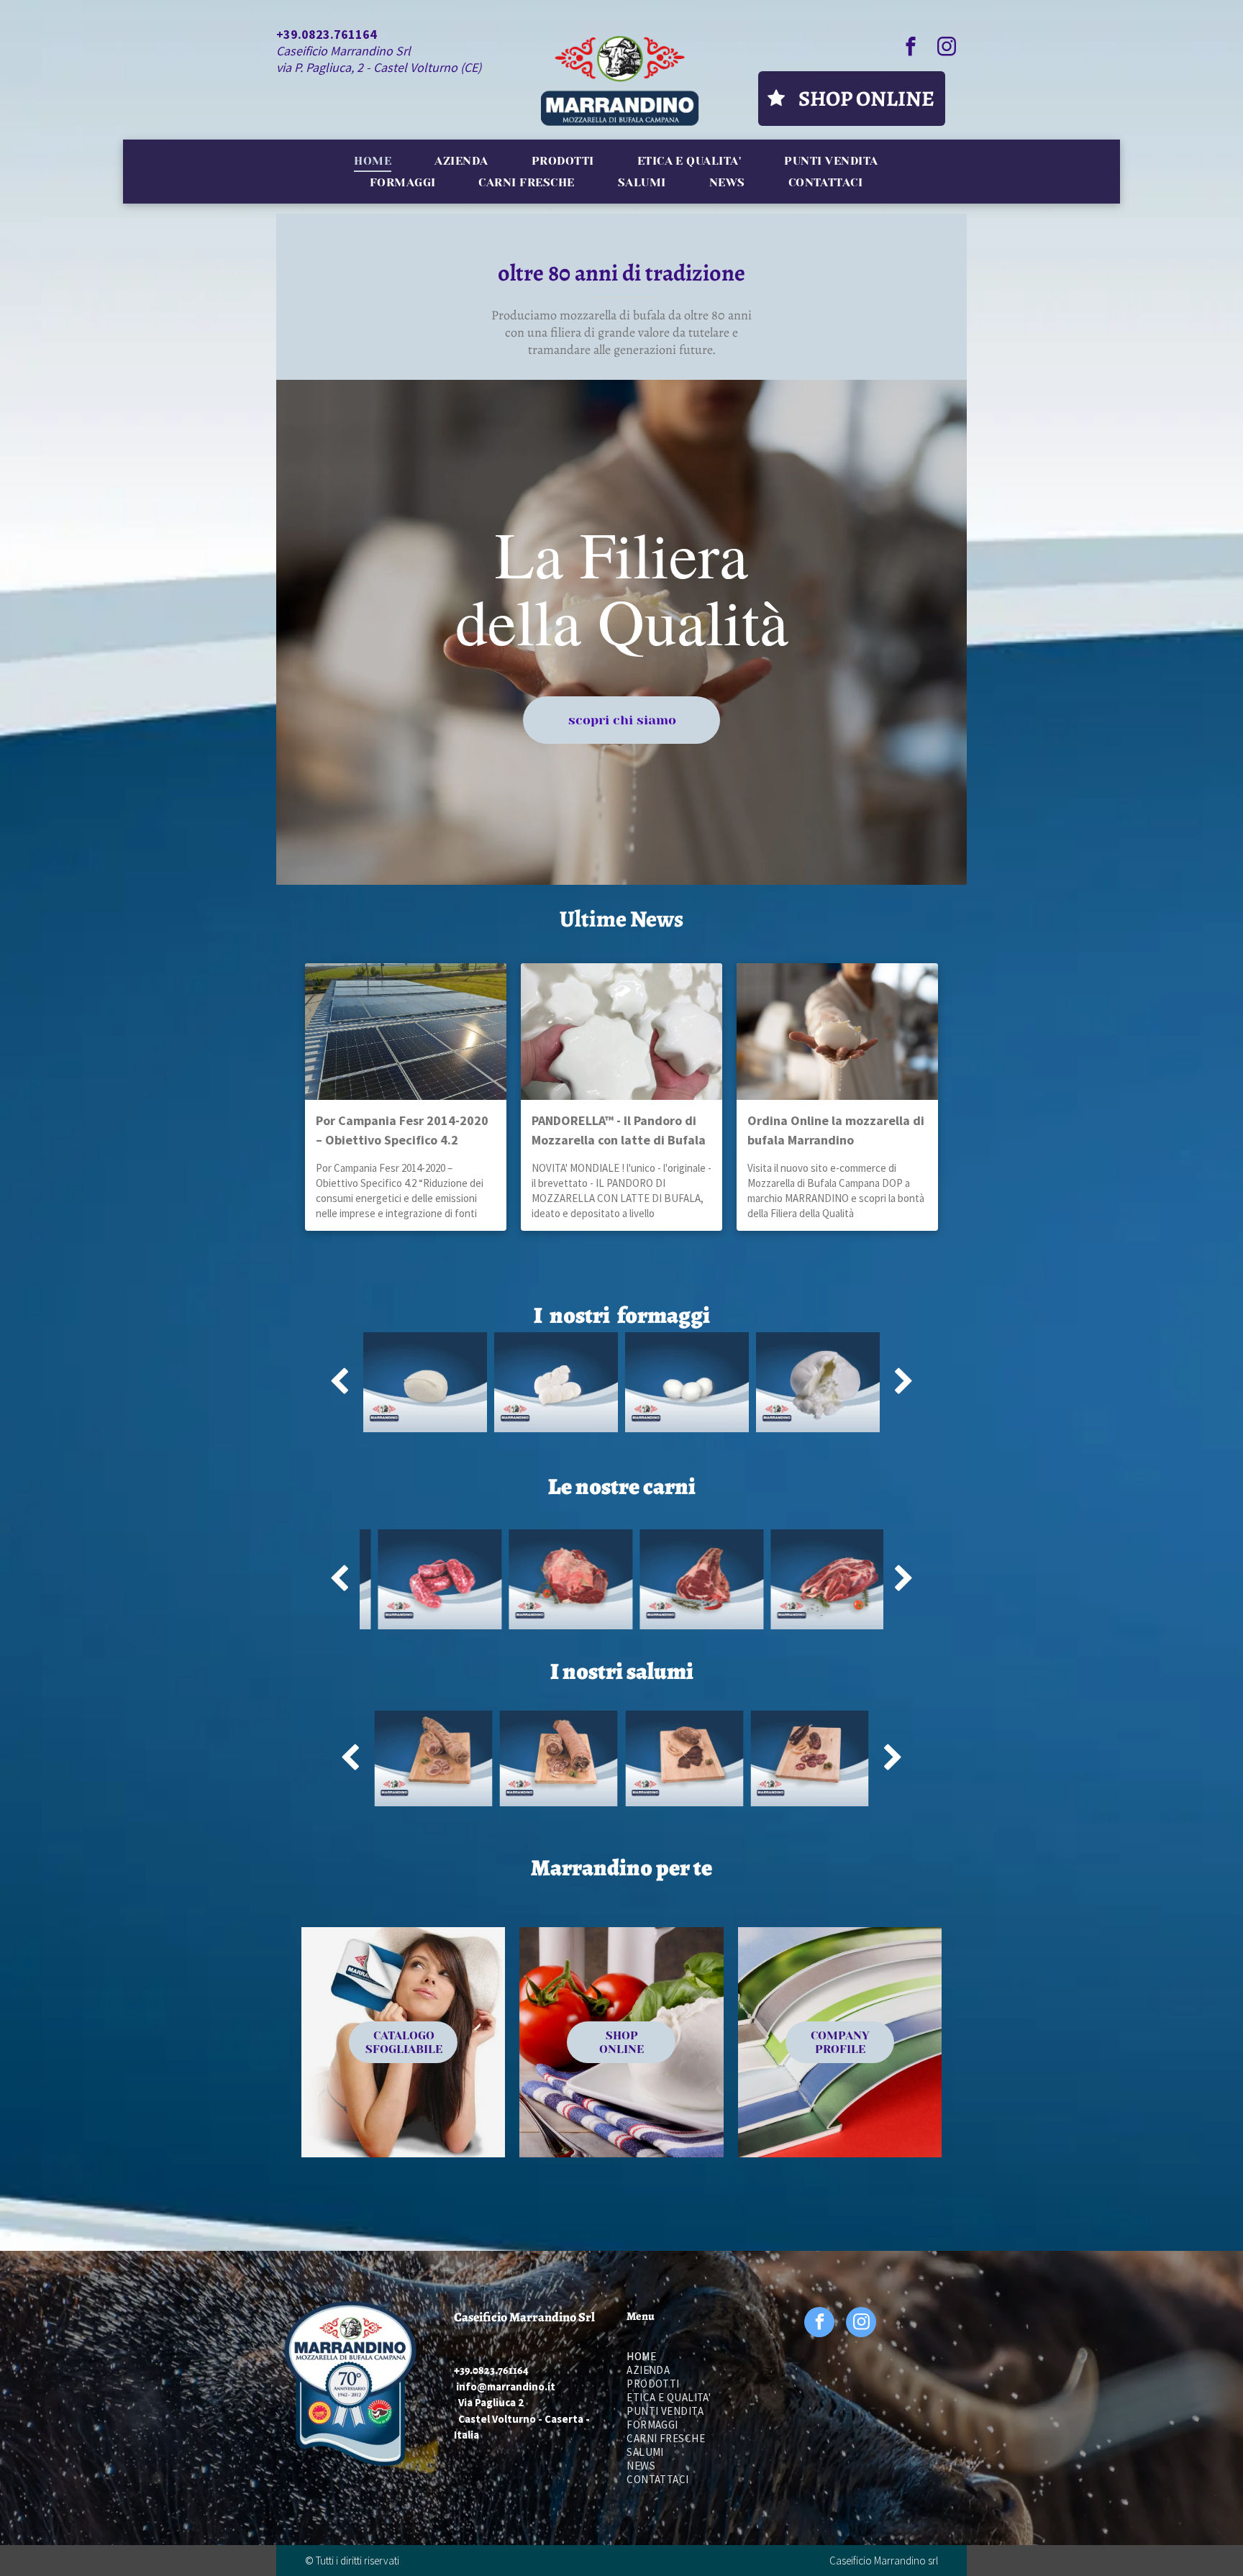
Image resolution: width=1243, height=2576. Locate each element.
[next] (904, 1382)
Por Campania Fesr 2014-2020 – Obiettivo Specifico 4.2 (402, 1130)
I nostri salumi (622, 1671)
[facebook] (911, 48)
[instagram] (947, 48)
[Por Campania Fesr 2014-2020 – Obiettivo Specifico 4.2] (406, 1032)
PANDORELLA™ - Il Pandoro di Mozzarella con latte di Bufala (619, 1130)
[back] (339, 1382)
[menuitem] (373, 161)
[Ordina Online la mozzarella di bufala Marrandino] (837, 1032)
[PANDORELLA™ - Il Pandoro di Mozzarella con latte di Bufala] (621, 1032)
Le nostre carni (622, 1486)
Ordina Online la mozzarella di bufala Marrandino (836, 1130)
